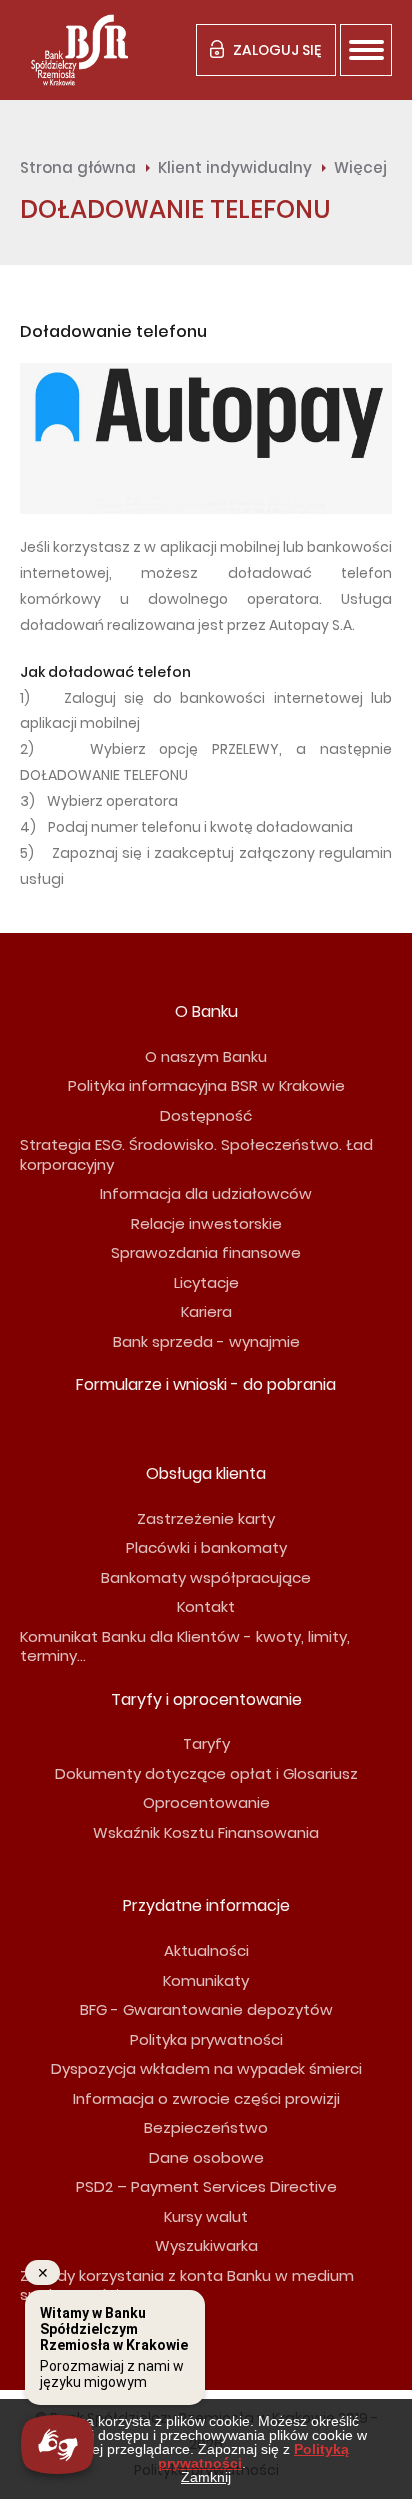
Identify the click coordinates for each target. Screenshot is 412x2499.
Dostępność (206, 1115)
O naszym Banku (206, 1056)
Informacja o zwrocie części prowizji (206, 2098)
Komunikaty (206, 1980)
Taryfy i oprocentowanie (206, 1699)
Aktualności (206, 1950)
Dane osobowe (206, 2157)
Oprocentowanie (206, 1802)
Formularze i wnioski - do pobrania (206, 1384)
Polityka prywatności (206, 2039)
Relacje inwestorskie (206, 1223)
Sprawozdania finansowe (206, 1252)
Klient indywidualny (235, 167)
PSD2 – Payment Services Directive (206, 2186)
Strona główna (78, 167)
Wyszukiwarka (206, 2245)
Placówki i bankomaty (206, 1547)
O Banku (206, 1011)
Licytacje (206, 1282)
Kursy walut (206, 2216)
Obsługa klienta (206, 1473)
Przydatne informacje (206, 1905)
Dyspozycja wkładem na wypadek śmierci (206, 2068)
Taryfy (206, 1743)
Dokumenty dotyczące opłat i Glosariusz (206, 1773)
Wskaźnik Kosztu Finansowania (206, 1832)
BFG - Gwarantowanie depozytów (206, 2009)
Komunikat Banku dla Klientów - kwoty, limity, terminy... (185, 1646)
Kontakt (206, 1606)
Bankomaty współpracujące (206, 1577)
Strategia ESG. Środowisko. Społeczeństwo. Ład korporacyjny (196, 1154)
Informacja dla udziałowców (206, 1193)
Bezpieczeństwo (206, 2127)
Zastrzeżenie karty (206, 1518)
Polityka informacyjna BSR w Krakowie (206, 1085)
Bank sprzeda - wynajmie (206, 1341)
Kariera (206, 1311)
